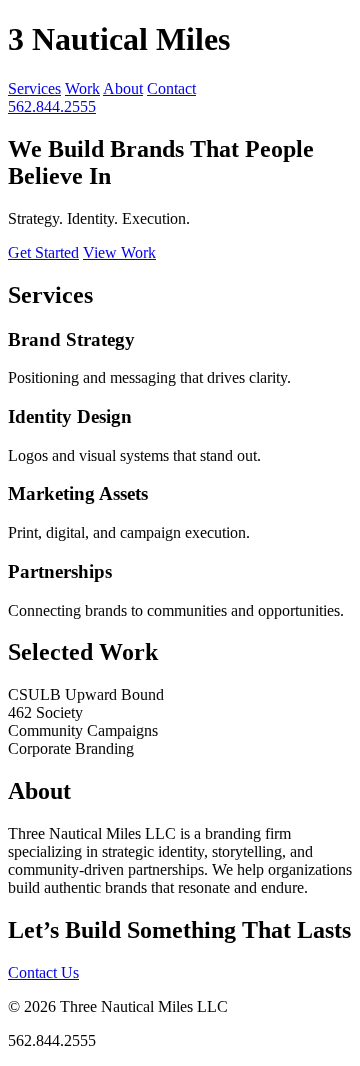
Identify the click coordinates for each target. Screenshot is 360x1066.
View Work (119, 252)
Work (82, 88)
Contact (171, 88)
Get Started (43, 252)
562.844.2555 (52, 106)
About (123, 88)
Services (34, 88)
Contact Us (43, 972)
